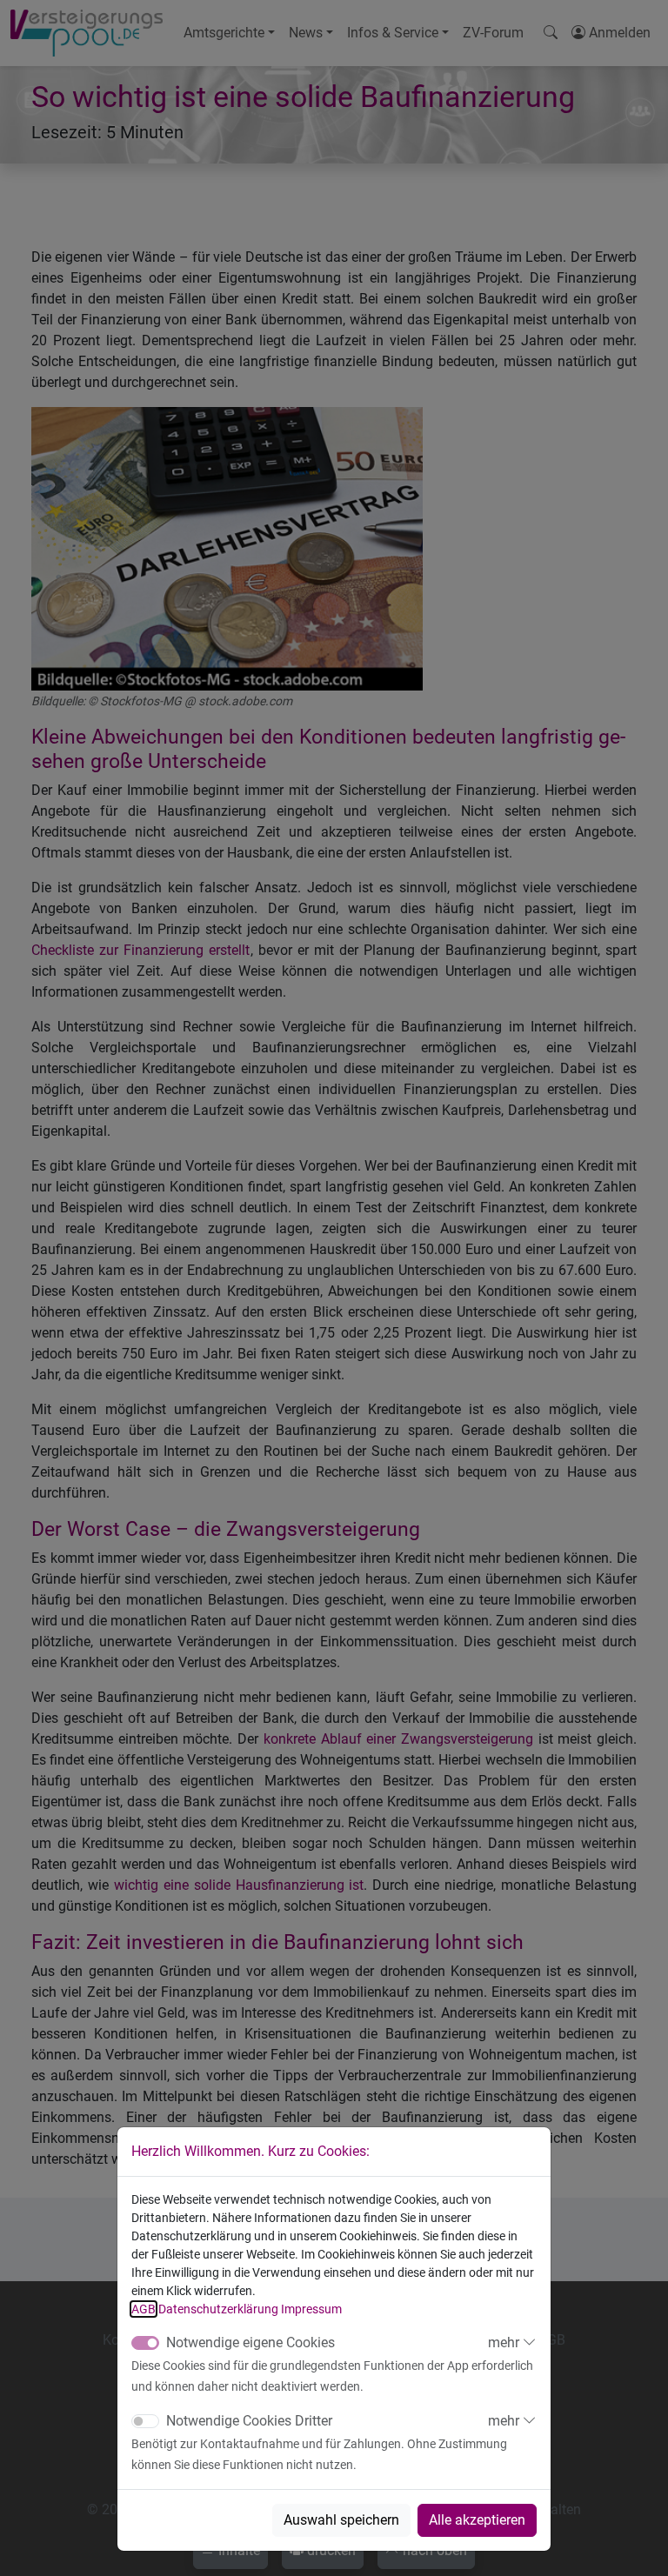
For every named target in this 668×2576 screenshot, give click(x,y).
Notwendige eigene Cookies (250, 2342)
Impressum (311, 2309)
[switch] (145, 2421)
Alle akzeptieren (477, 2520)
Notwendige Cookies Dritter (249, 2421)
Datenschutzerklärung (218, 2309)
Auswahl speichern (341, 2520)
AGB (144, 2309)
